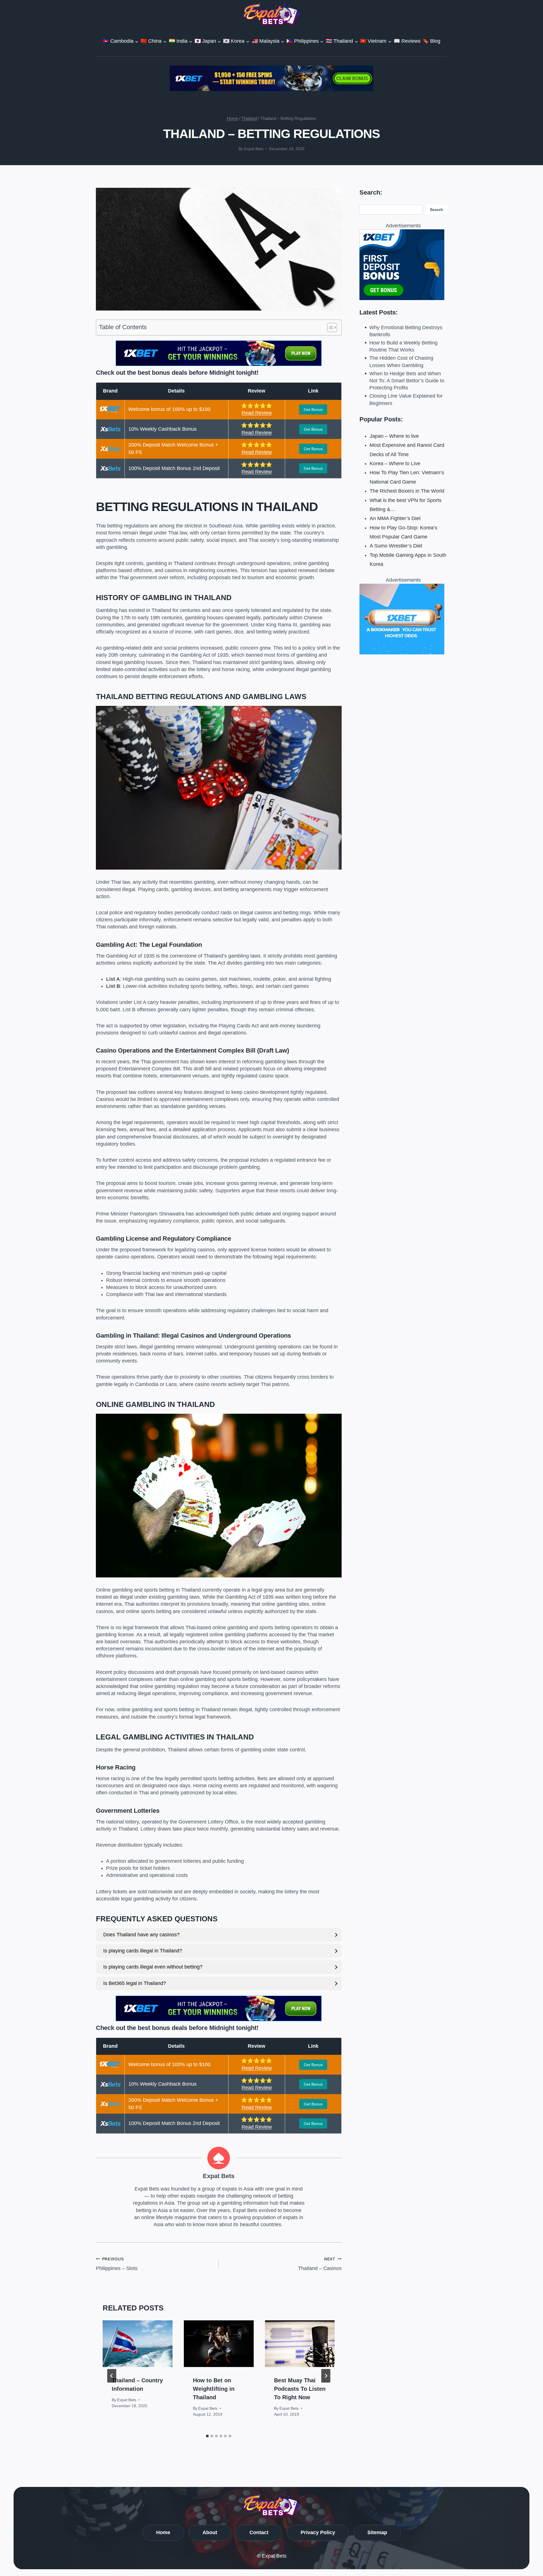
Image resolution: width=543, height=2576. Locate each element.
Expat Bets (254, 149)
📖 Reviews (407, 41)
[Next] (326, 2376)
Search (437, 210)
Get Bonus (313, 409)
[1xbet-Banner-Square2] (403, 265)
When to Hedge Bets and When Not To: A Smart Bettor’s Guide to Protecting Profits (407, 381)
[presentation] (138, 2344)
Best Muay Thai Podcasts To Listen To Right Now (300, 2389)
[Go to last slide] (112, 2376)
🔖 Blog (431, 41)
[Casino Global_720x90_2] (271, 78)
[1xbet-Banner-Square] (403, 619)
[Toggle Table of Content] (329, 327)
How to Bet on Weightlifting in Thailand (214, 2389)
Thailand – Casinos (320, 2264)
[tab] (207, 2436)
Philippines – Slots (117, 2264)
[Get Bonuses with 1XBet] (219, 364)
